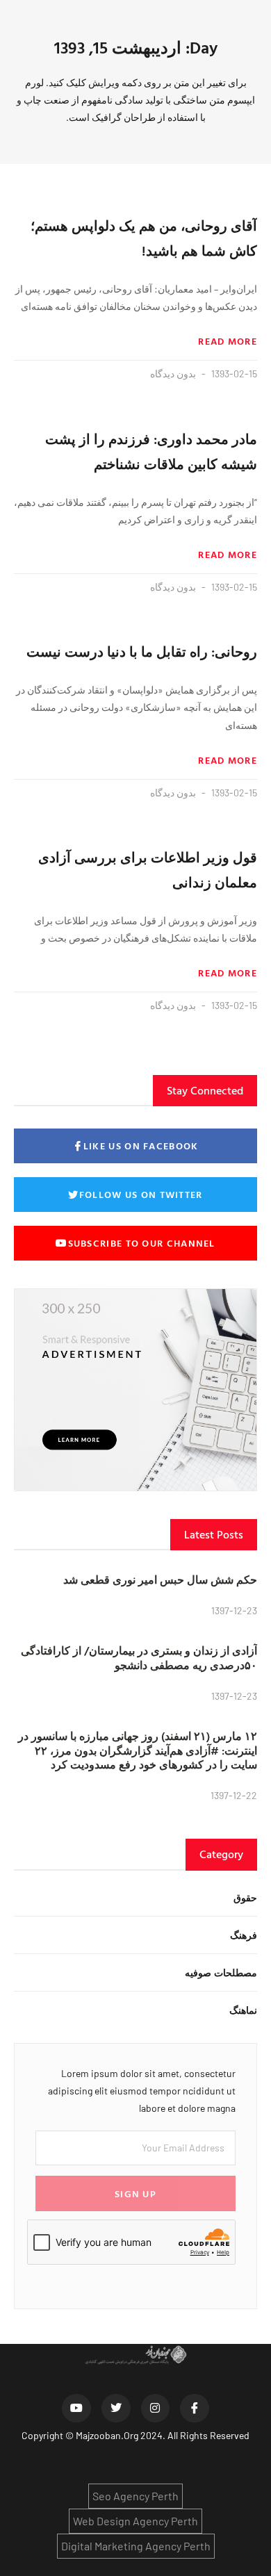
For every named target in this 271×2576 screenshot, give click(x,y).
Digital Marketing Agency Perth (136, 2546)
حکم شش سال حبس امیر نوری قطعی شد (160, 1580)
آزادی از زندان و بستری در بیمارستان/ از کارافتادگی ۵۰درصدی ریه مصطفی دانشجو (139, 1658)
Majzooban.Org (107, 2435)
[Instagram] (156, 2409)
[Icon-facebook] (195, 2409)
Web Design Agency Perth (135, 2521)
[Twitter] (116, 2409)
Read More (228, 341)
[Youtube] (76, 2409)
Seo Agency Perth (135, 2496)
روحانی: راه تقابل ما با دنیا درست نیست (142, 651)
